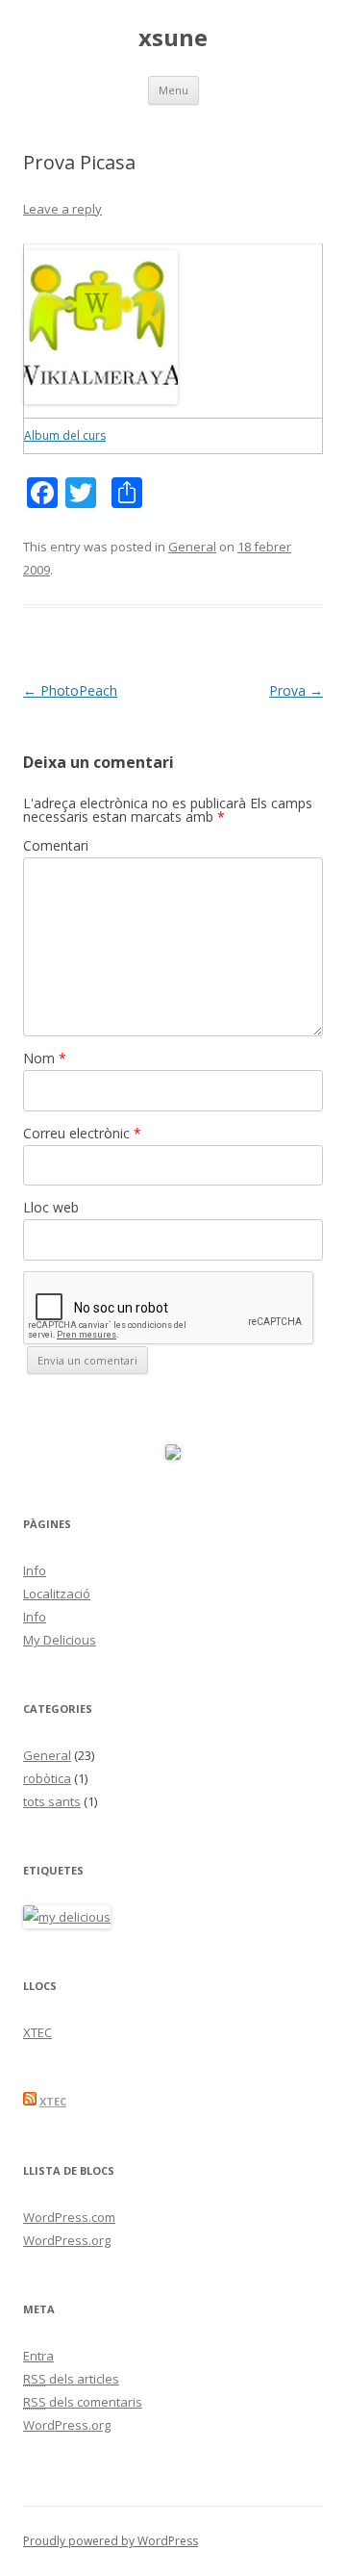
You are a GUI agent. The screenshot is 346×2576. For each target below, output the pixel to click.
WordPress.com (69, 2217)
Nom (45, 1058)
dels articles (71, 2379)
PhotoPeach (70, 690)
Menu (173, 90)
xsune (173, 38)
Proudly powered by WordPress (111, 2541)
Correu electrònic (82, 1133)
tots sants (52, 1801)
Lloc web (51, 1207)
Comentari (56, 845)
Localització (57, 1594)
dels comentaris (83, 2402)
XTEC (37, 2032)
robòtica (47, 1778)
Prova (296, 690)
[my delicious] (67, 1917)
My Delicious (60, 1640)
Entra (38, 2356)
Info (35, 1570)
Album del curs (65, 435)
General (192, 547)
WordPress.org (67, 2240)
